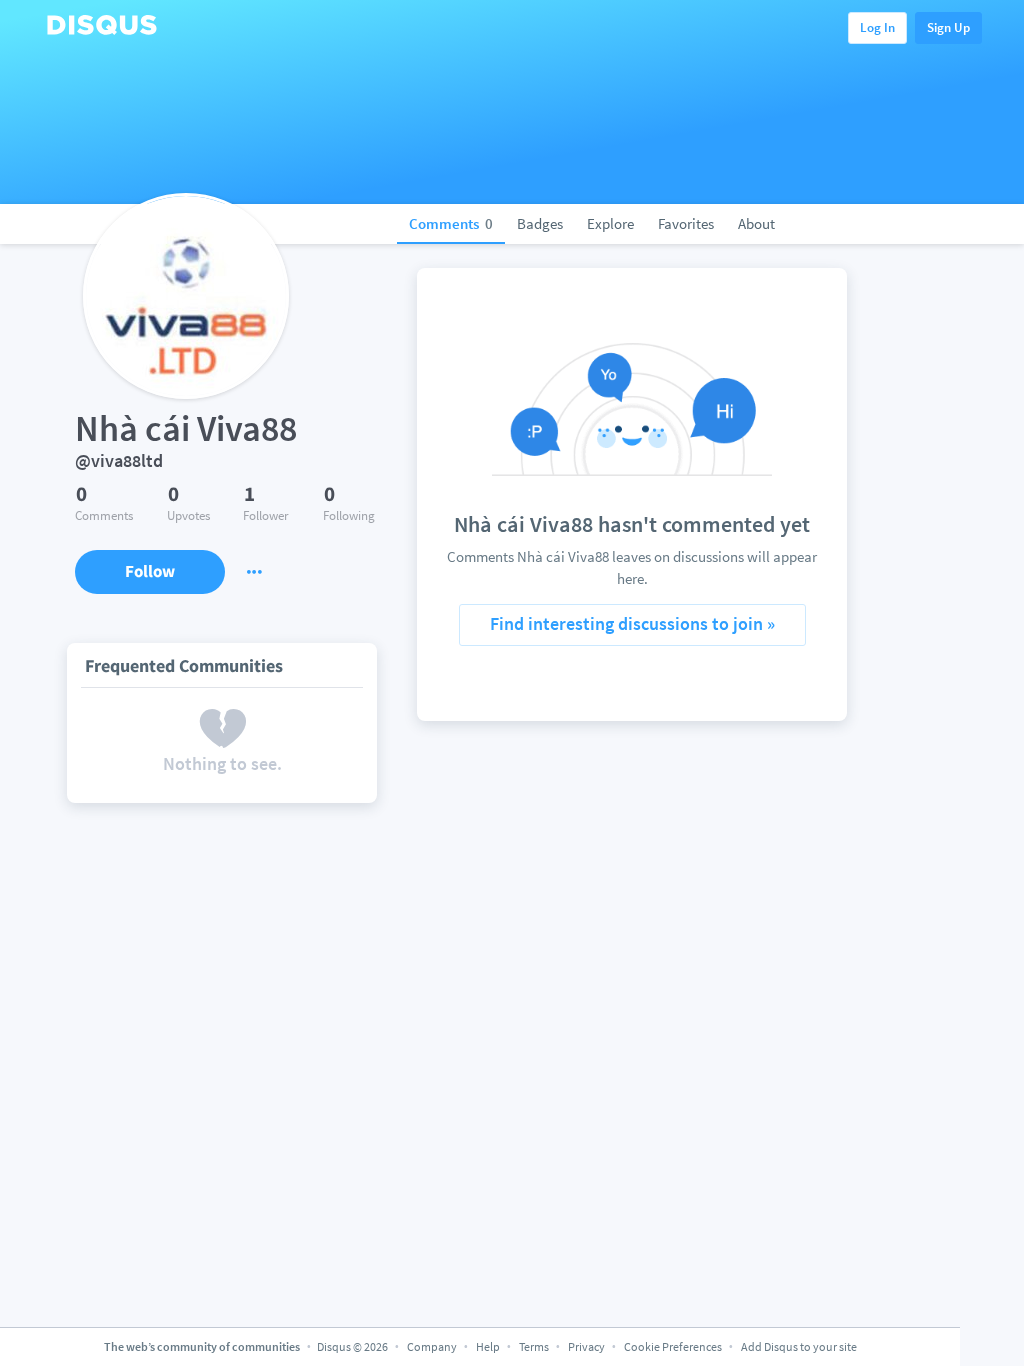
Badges (540, 223)
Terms (534, 1346)
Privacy (586, 1346)
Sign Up (948, 27)
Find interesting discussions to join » (632, 623)
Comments (451, 223)
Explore (610, 223)
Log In (877, 27)
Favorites (686, 223)
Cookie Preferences (674, 1346)
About (756, 223)
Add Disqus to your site (799, 1346)
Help (488, 1346)
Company (432, 1346)
